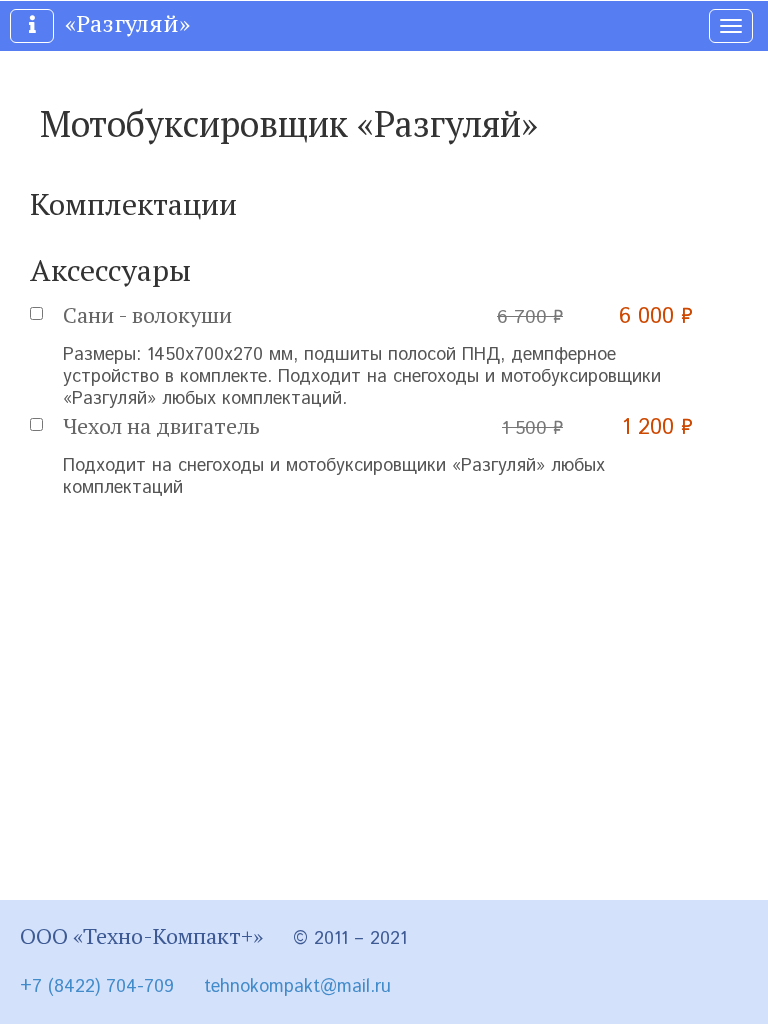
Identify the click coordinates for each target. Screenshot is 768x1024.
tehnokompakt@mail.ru (297, 987)
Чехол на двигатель (161, 425)
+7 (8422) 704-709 (97, 987)
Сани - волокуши (147, 314)
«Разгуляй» (127, 23)
